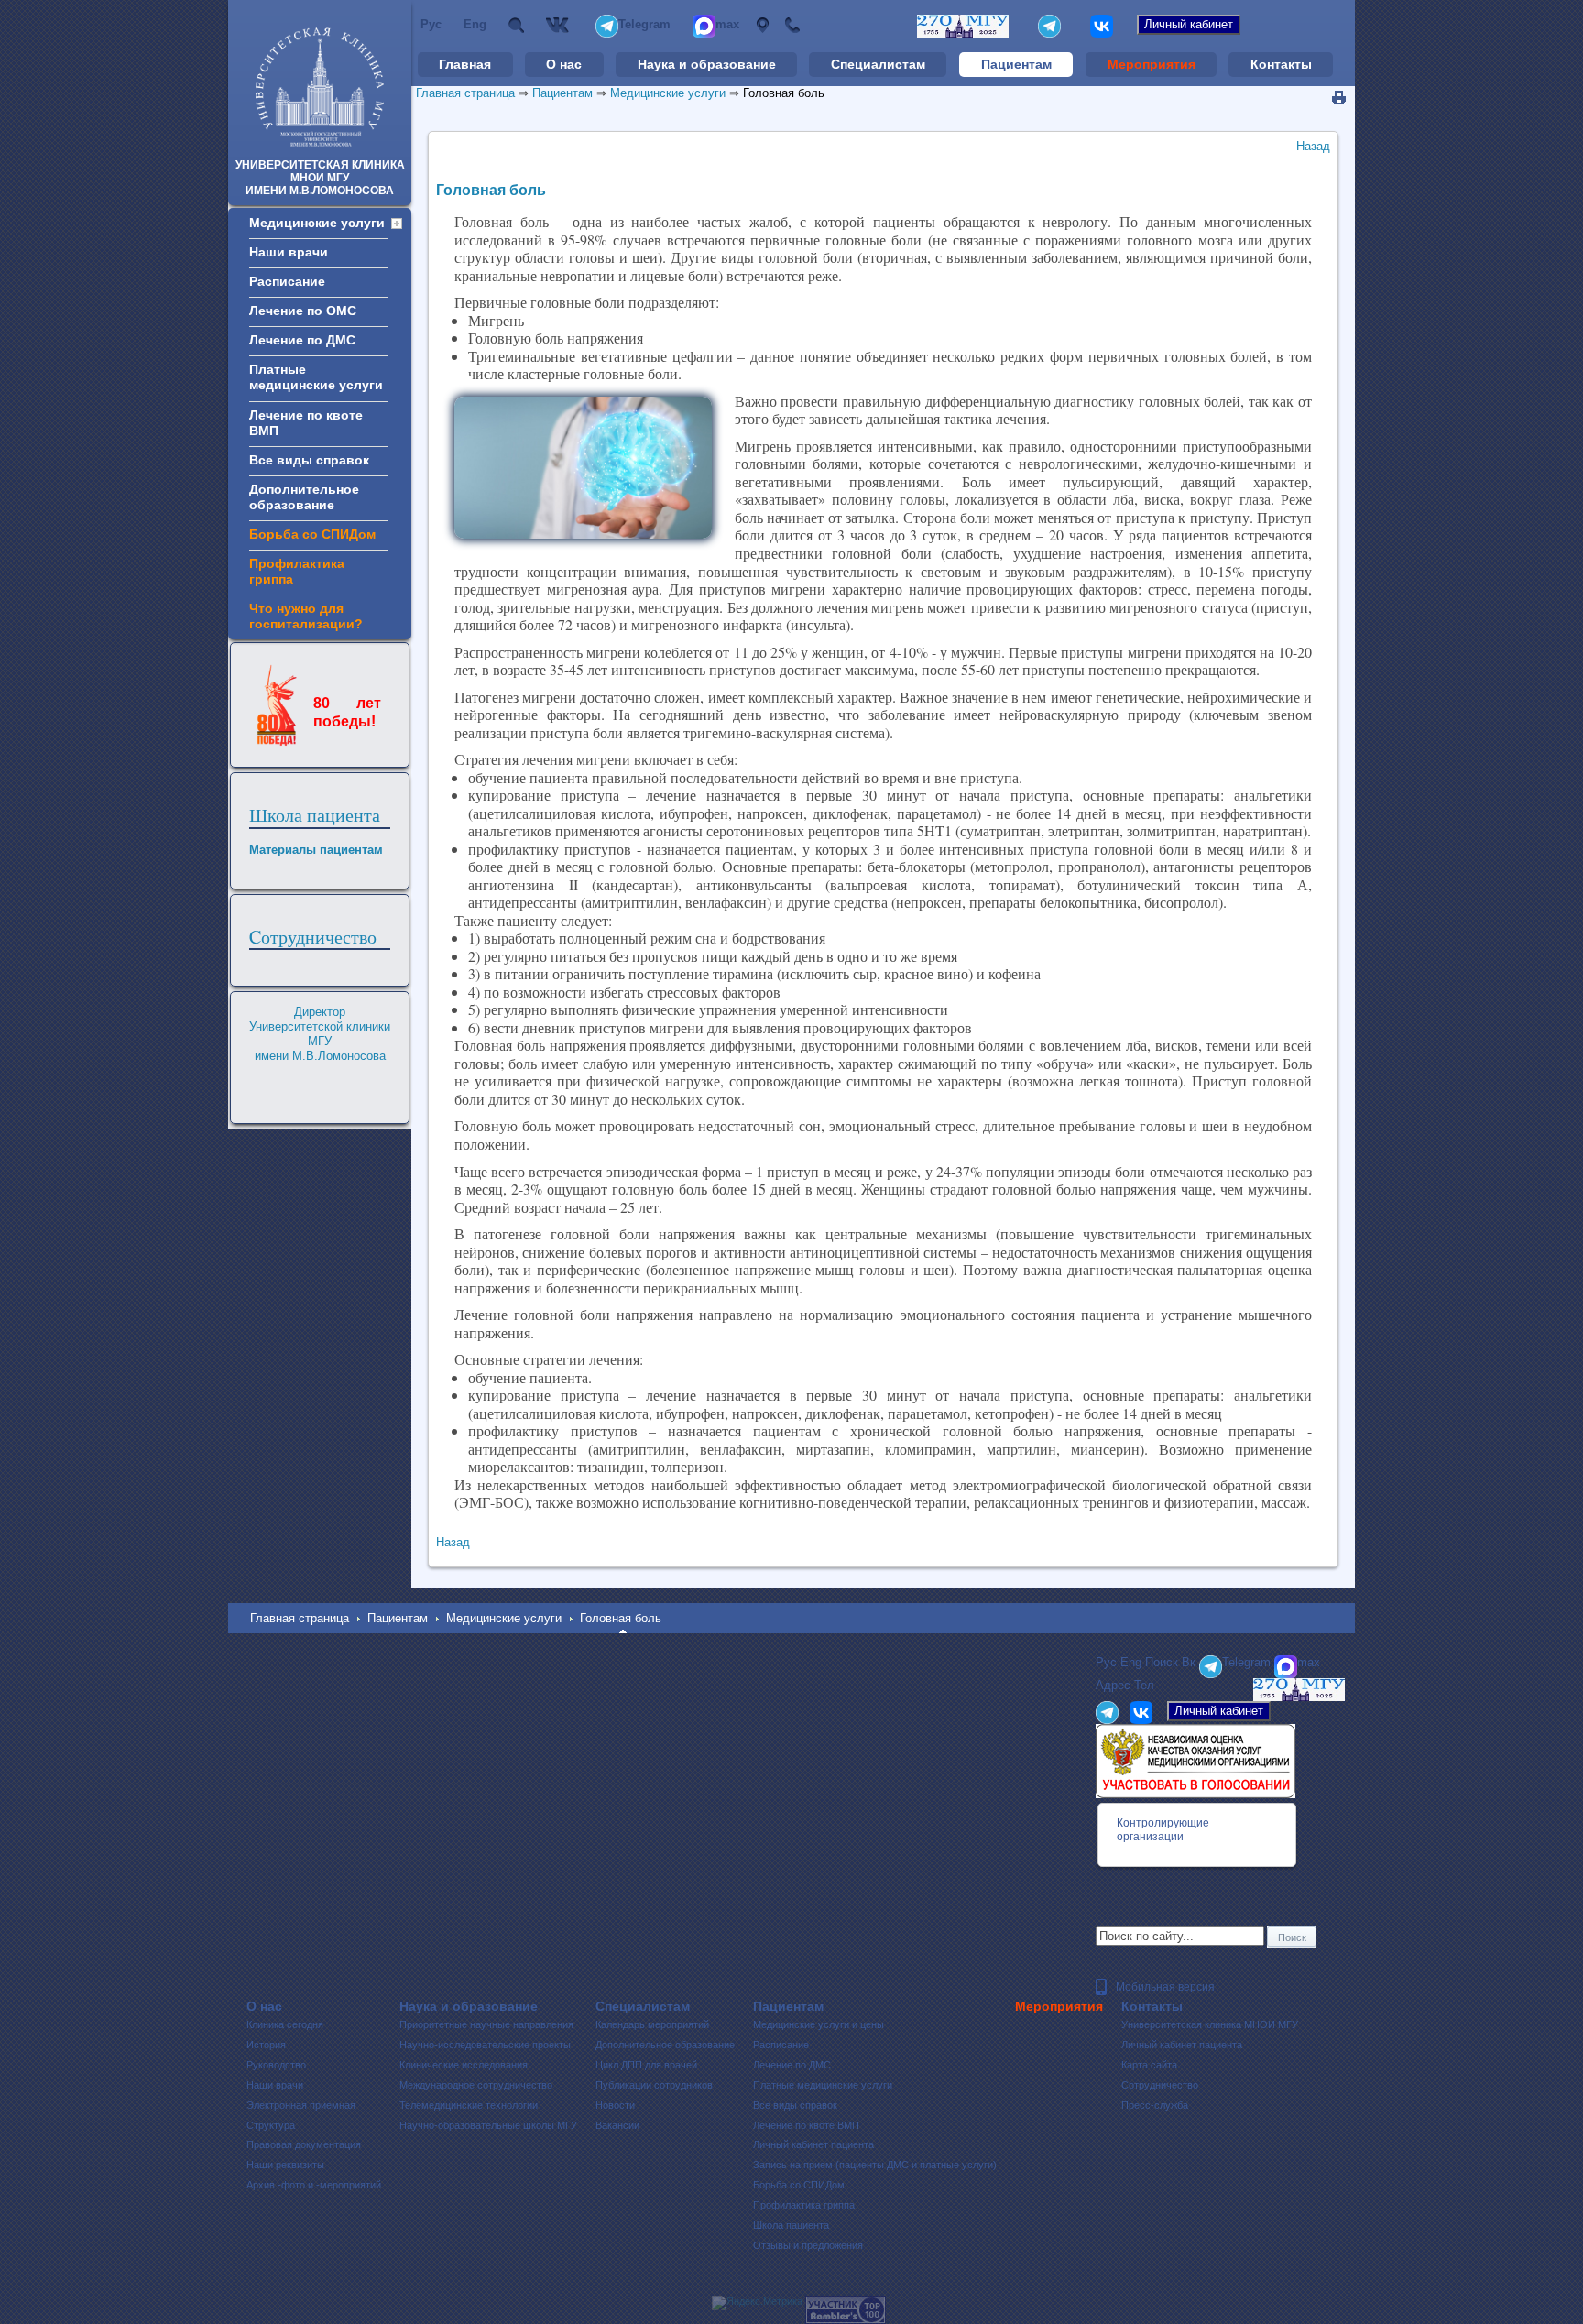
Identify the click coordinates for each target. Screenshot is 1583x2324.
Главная (465, 64)
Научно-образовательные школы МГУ (488, 2125)
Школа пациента (315, 815)
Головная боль (784, 93)
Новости (615, 2105)
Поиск (516, 25)
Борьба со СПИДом (799, 2185)
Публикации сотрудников (654, 2085)
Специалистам (878, 64)
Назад (1313, 146)
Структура (271, 2125)
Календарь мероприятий (652, 2024)
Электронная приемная (301, 2105)
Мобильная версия (1165, 1987)
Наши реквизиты (285, 2165)
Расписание (781, 2045)
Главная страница (465, 93)
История (266, 2045)
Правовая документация (304, 2144)
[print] (1339, 98)
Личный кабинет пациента (813, 2144)
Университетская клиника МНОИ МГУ (1210, 2024)
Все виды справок (795, 2105)
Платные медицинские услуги (823, 2085)
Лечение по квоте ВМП (806, 2125)
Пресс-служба (1155, 2105)
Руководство (276, 2065)
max (727, 24)
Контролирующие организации (1163, 1830)
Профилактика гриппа (804, 2205)
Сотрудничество (1160, 2085)
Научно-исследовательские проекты (485, 2045)
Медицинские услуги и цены (819, 2024)
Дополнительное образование (665, 2045)
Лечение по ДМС (792, 2065)
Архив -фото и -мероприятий (314, 2185)
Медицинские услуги (668, 93)
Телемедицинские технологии (469, 2105)
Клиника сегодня (285, 2024)
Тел (792, 25)
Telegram (644, 24)
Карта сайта (1149, 2065)
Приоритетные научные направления (486, 2024)
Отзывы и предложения (808, 2245)
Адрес (762, 25)
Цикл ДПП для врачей (646, 2065)
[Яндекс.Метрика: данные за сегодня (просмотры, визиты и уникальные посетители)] (757, 2303)
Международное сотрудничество (476, 2085)
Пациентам (1016, 64)
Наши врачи (275, 2085)
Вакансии (617, 2125)
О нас (564, 64)
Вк (560, 25)
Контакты (1281, 64)
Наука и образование (707, 64)
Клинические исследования (464, 2065)
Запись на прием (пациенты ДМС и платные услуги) (875, 2165)
